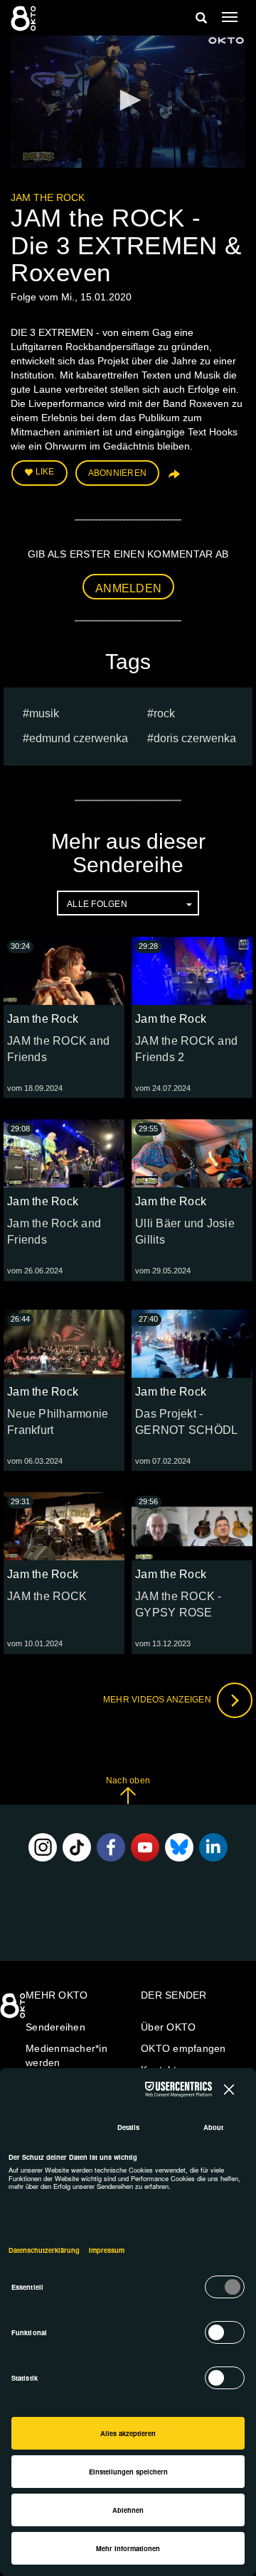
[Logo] (226, 40)
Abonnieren (118, 473)
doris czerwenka (195, 738)
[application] (128, 102)
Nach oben (128, 1781)
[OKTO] (25, 18)
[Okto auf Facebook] (111, 1847)
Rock (164, 713)
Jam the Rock (48, 197)
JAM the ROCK (47, 1596)
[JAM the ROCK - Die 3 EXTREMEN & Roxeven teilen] (173, 479)
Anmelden (128, 588)
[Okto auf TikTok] (77, 1847)
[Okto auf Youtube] (145, 1847)
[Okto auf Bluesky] (179, 1847)
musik (44, 713)
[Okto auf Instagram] (43, 1847)
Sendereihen (55, 2027)
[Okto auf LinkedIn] (213, 1847)
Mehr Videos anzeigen (158, 1700)
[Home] (14, 2011)
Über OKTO (168, 2027)
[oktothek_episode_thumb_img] (64, 971)
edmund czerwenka (79, 738)
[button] (128, 100)
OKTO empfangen (183, 2048)
